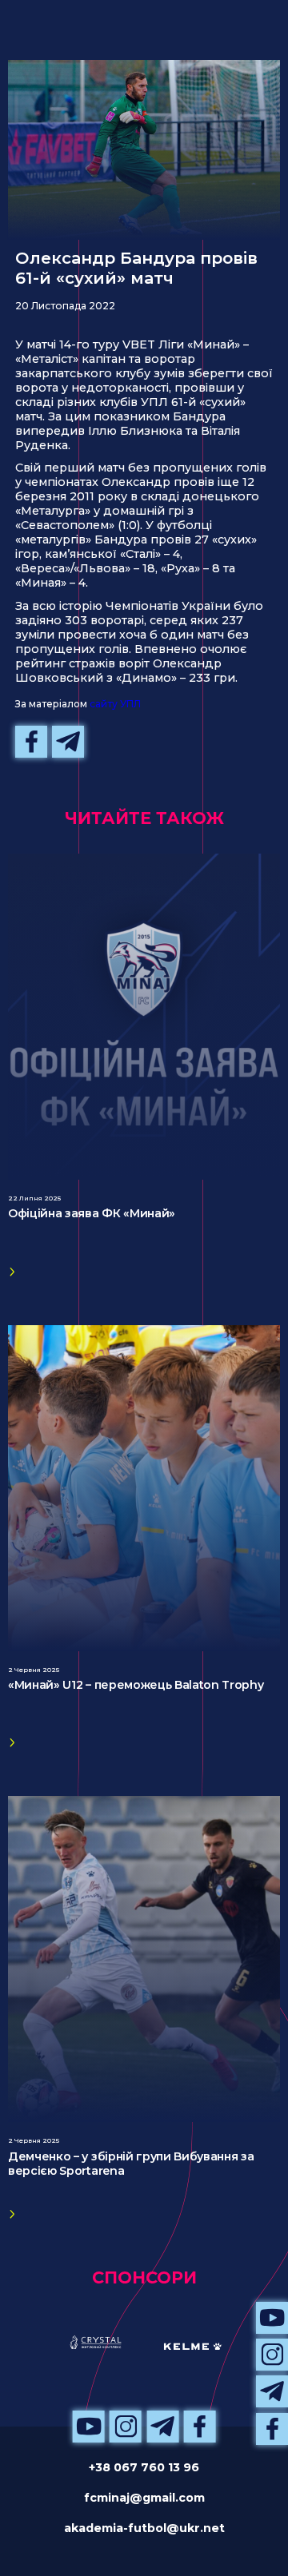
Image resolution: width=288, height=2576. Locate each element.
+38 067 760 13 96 (144, 2467)
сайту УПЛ (115, 704)
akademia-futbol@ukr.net (144, 2528)
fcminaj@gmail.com (144, 2498)
